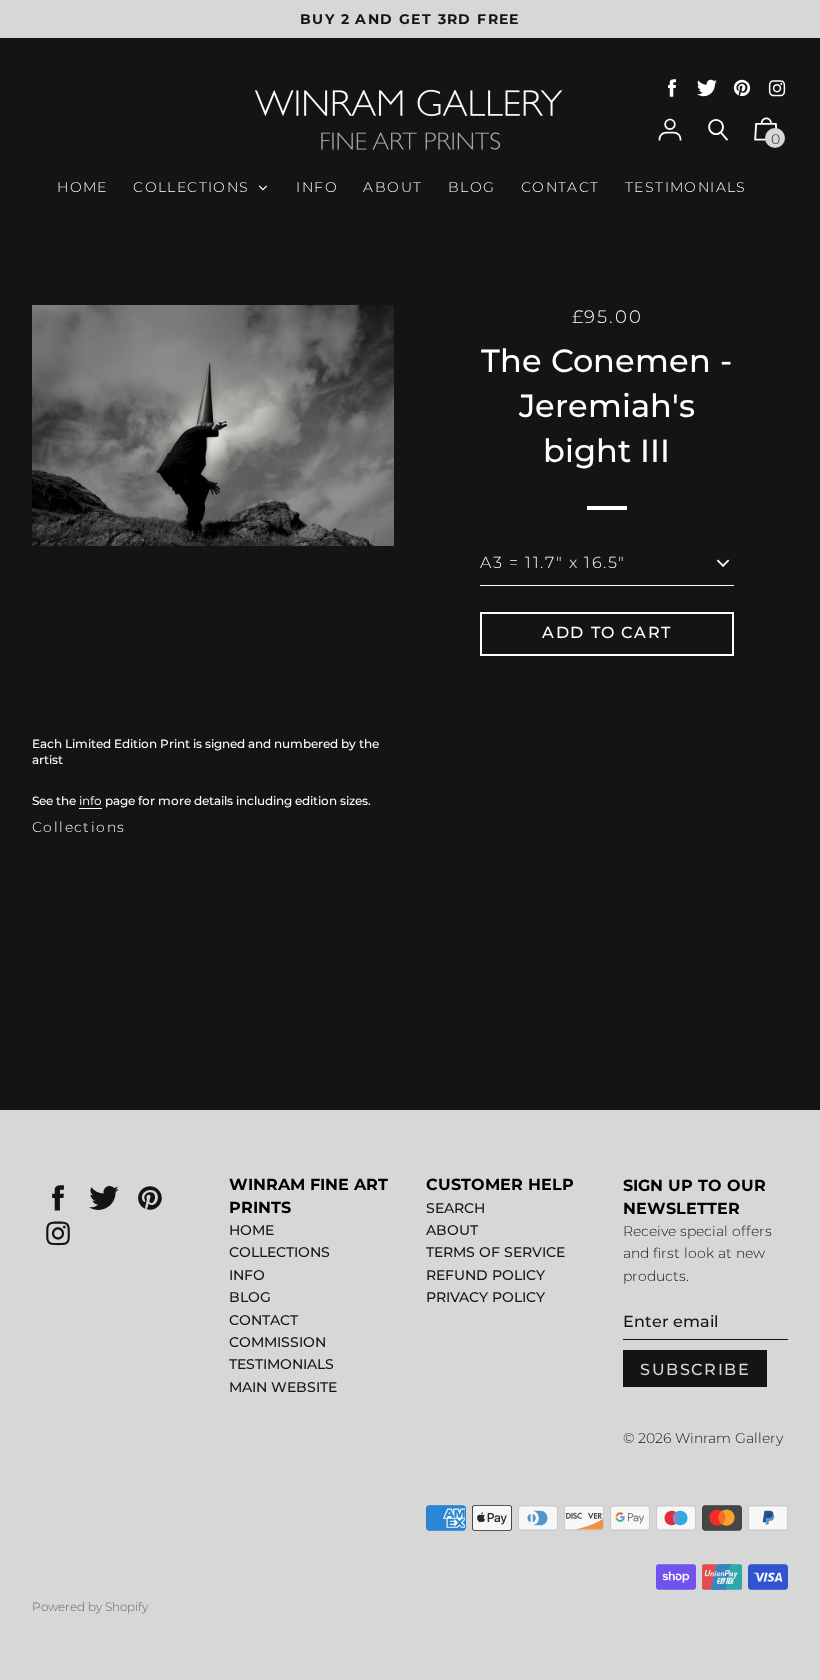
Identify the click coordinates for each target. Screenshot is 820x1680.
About (452, 1230)
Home (251, 1230)
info (90, 800)
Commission (277, 1342)
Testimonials (281, 1364)
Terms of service (495, 1252)
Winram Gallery (729, 1438)
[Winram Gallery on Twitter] (707, 88)
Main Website (283, 1387)
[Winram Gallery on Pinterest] (742, 88)
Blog (250, 1297)
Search (455, 1208)
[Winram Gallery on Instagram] (777, 88)
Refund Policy (485, 1275)
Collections (78, 827)
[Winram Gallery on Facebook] (672, 88)
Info (247, 1275)
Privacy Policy (485, 1297)
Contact (263, 1320)
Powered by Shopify (90, 1606)
